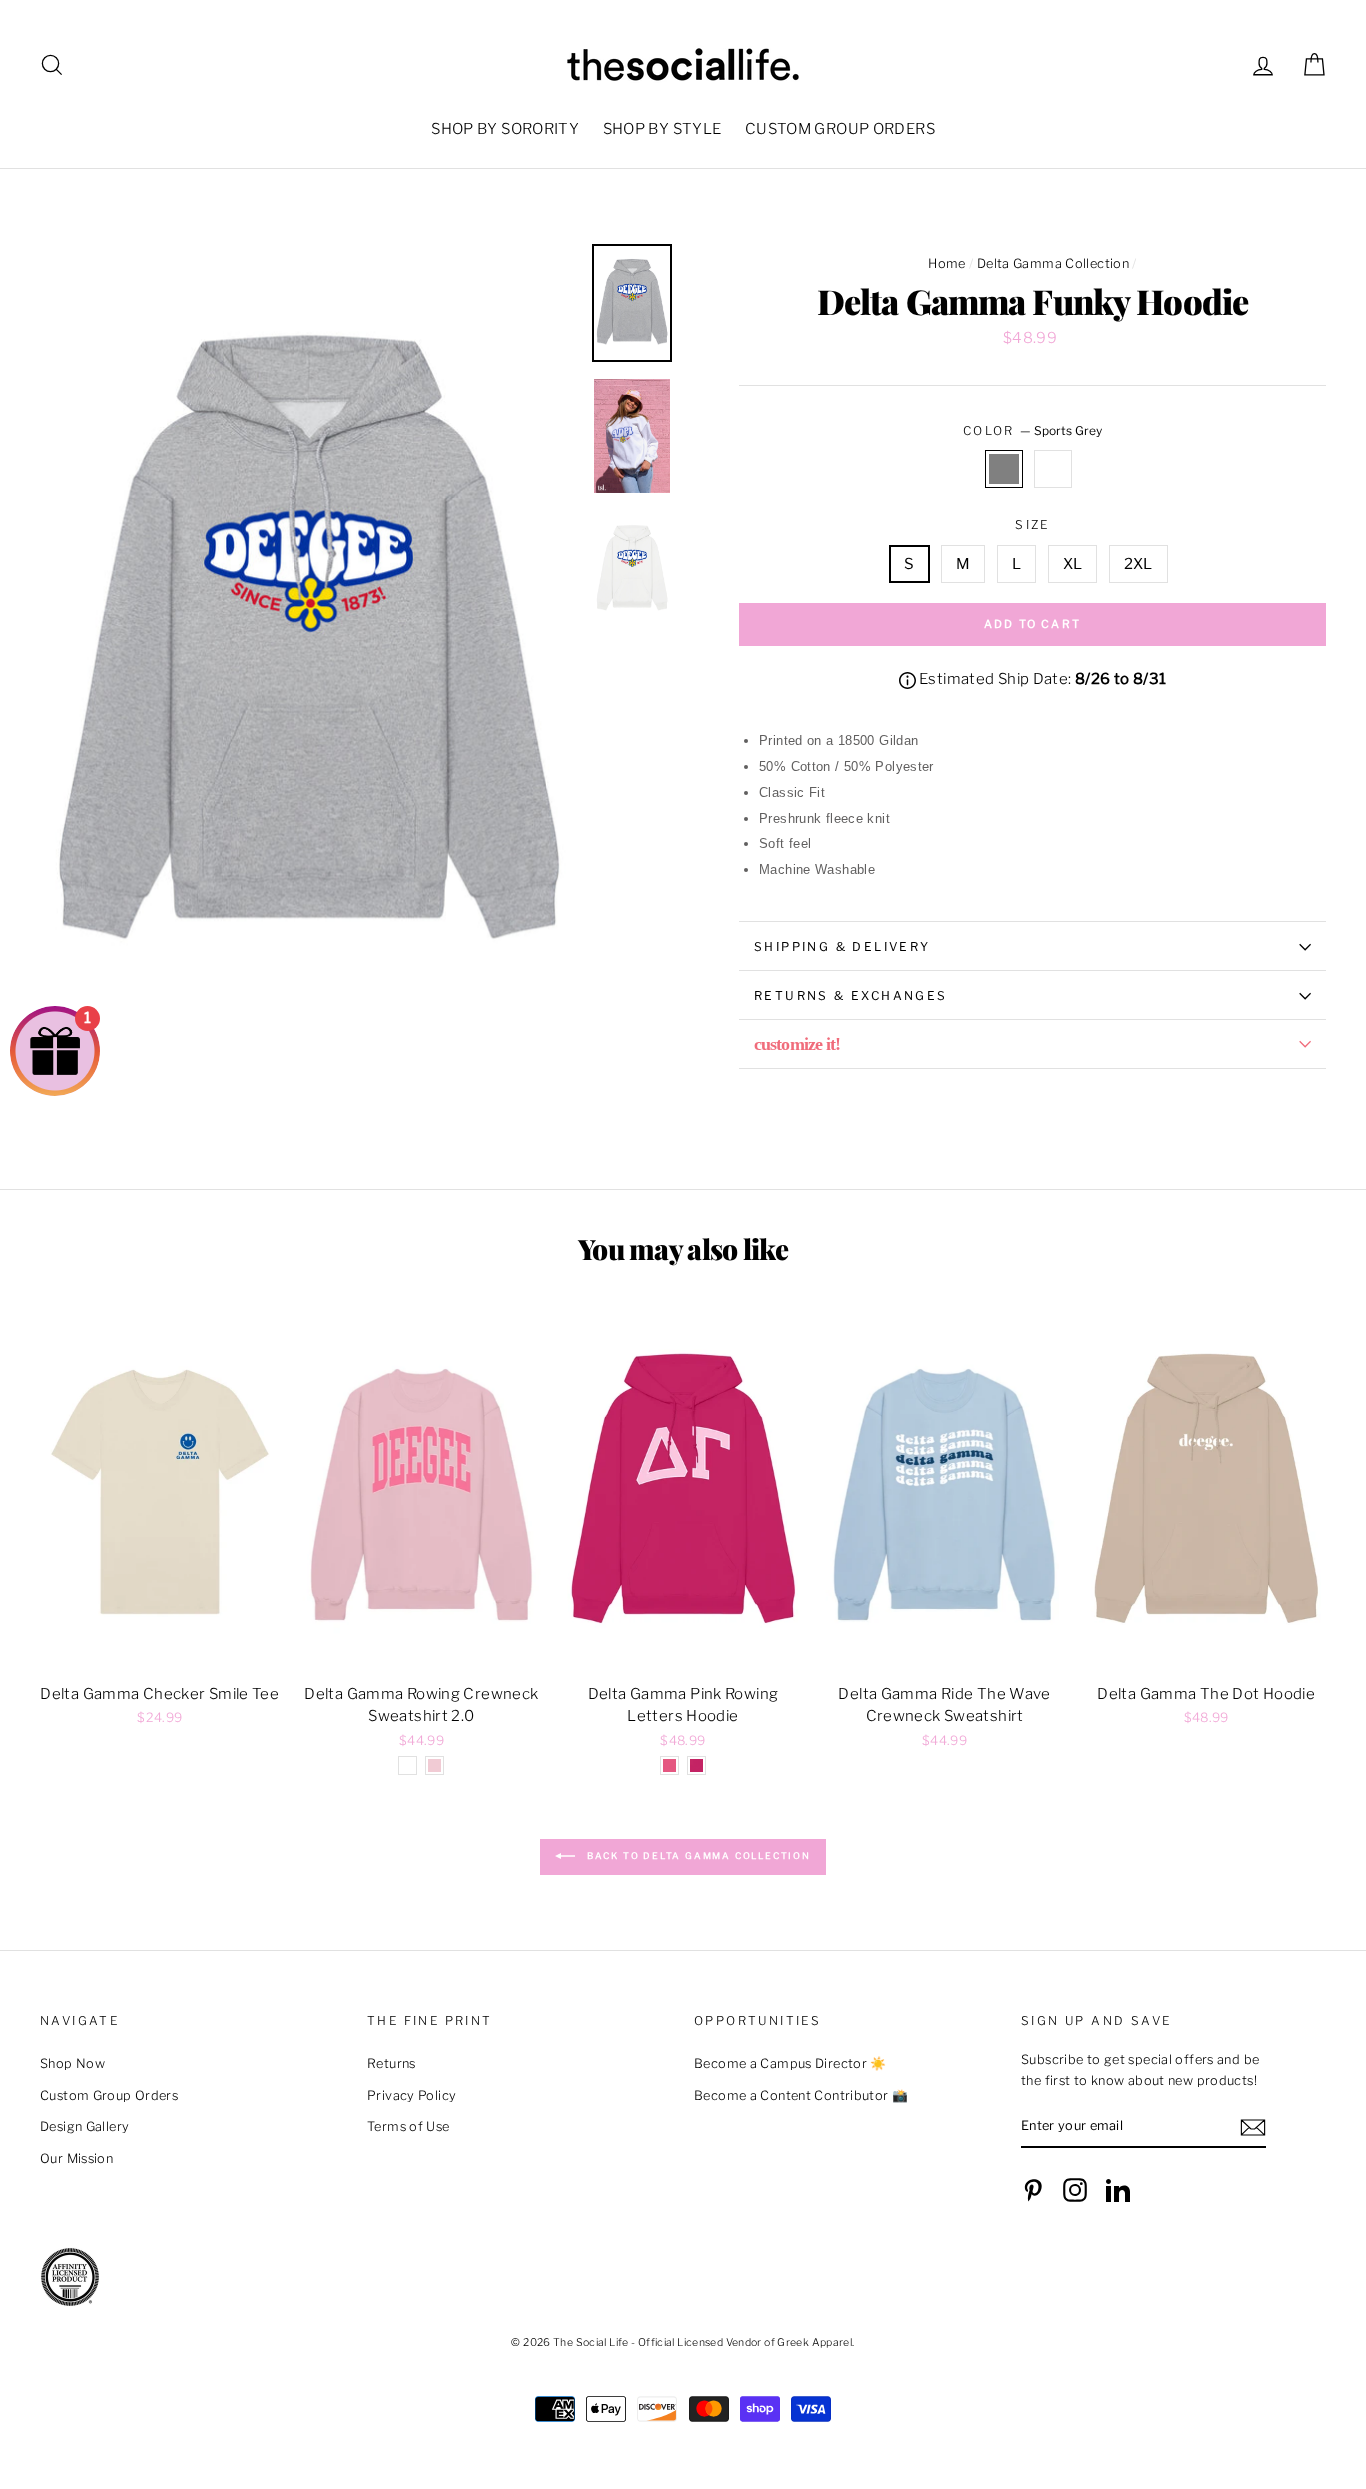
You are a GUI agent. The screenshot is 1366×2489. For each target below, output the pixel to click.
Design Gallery (84, 2126)
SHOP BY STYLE (662, 129)
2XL (1138, 564)
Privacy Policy (411, 2095)
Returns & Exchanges (851, 995)
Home (947, 263)
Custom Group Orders (109, 2095)
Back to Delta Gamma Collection (697, 1855)
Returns (391, 2063)
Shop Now (72, 2063)
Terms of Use (408, 2126)
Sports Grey (1004, 469)
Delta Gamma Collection (1053, 263)
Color (1032, 430)
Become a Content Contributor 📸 (801, 2095)
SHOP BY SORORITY (505, 129)
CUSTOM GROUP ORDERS (840, 129)
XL (1073, 564)
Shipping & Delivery (842, 946)
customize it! (797, 1044)
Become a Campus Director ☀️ (790, 2063)
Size (1032, 524)
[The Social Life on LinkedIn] (1118, 2190)
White (1053, 469)
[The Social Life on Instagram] (1075, 2190)
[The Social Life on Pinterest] (1033, 2190)
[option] (308, 647)
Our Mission (76, 2158)
